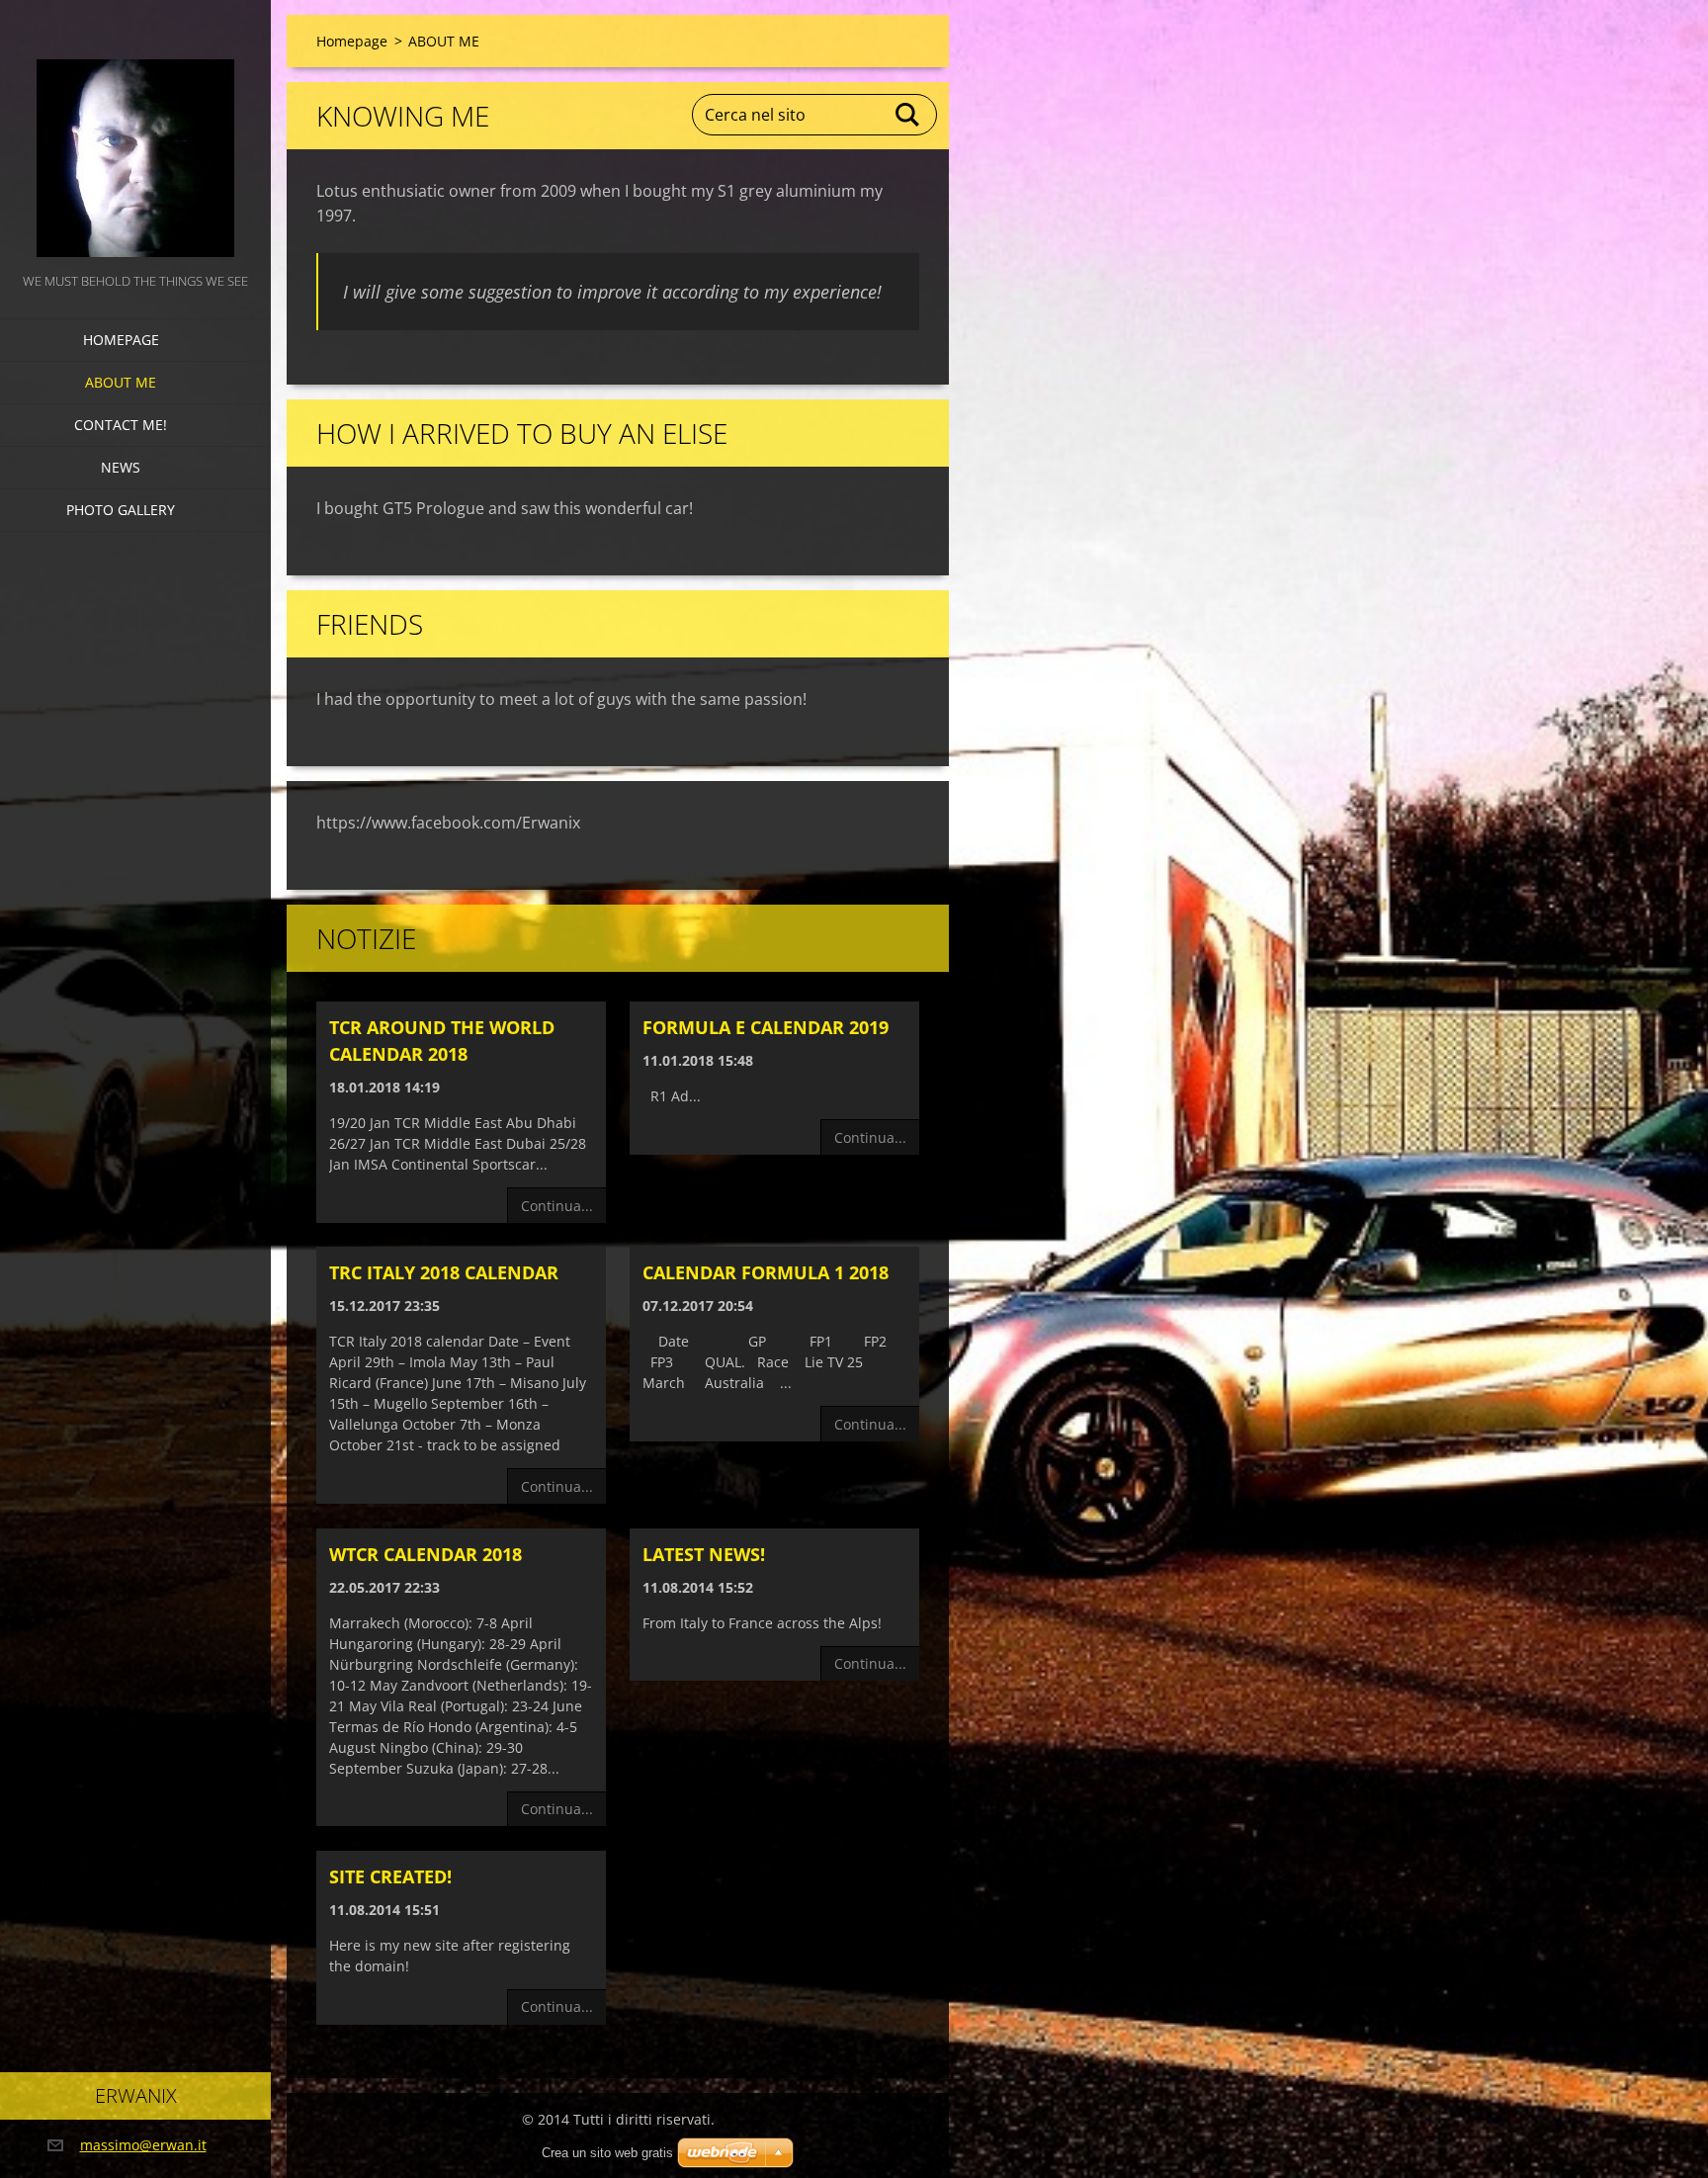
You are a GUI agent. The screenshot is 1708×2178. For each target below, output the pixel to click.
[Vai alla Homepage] (135, 134)
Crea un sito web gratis (607, 2153)
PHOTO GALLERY (121, 510)
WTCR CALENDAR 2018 (426, 1554)
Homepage (121, 340)
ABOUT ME (121, 382)
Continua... (557, 1206)
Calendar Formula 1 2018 (766, 1272)
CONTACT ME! (121, 425)
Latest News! (704, 1554)
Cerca (908, 115)
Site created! (390, 1876)
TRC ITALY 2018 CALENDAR (444, 1272)
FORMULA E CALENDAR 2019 (766, 1027)
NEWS (121, 467)
